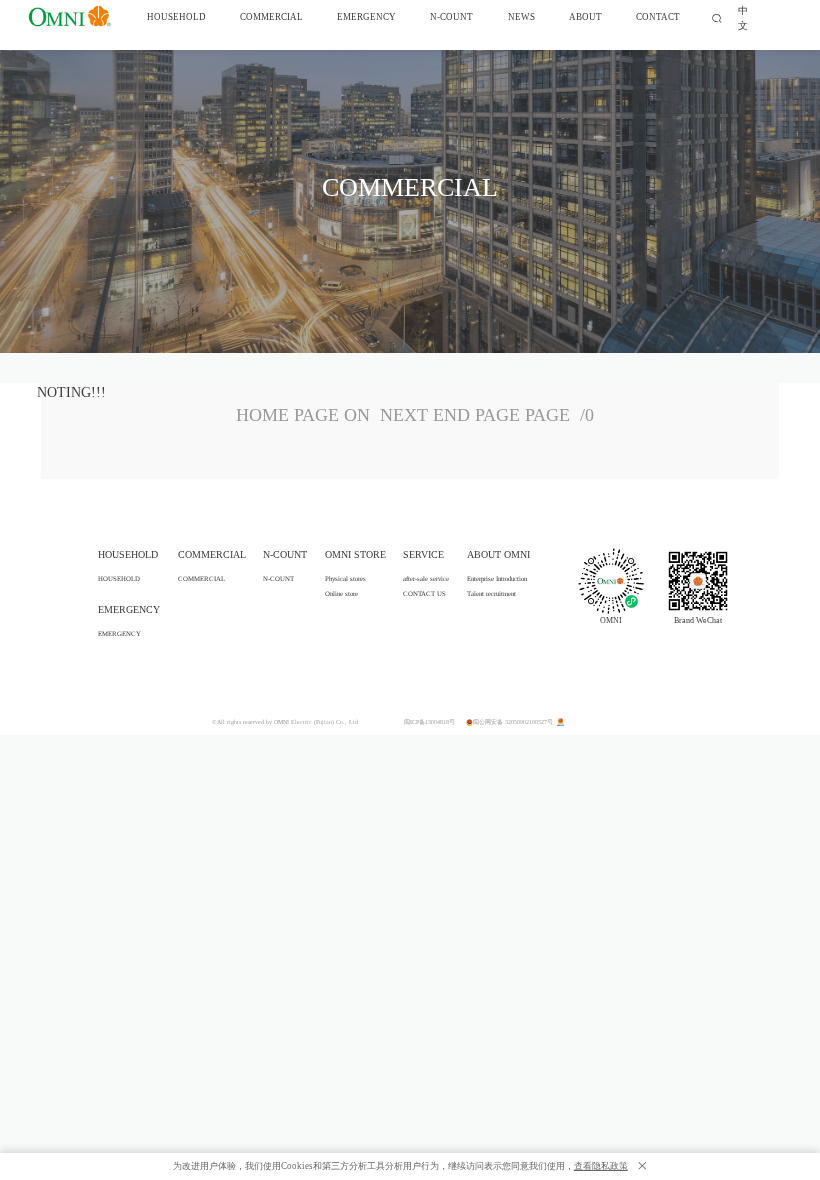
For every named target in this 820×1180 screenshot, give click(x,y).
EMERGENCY (119, 633)
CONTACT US (424, 593)
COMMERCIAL (201, 578)
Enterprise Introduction (497, 578)
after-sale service (426, 578)
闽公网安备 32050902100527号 (514, 722)
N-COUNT (278, 578)
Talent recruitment (491, 593)
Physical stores (345, 578)
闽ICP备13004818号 (429, 722)
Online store (341, 593)
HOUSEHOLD (119, 578)
